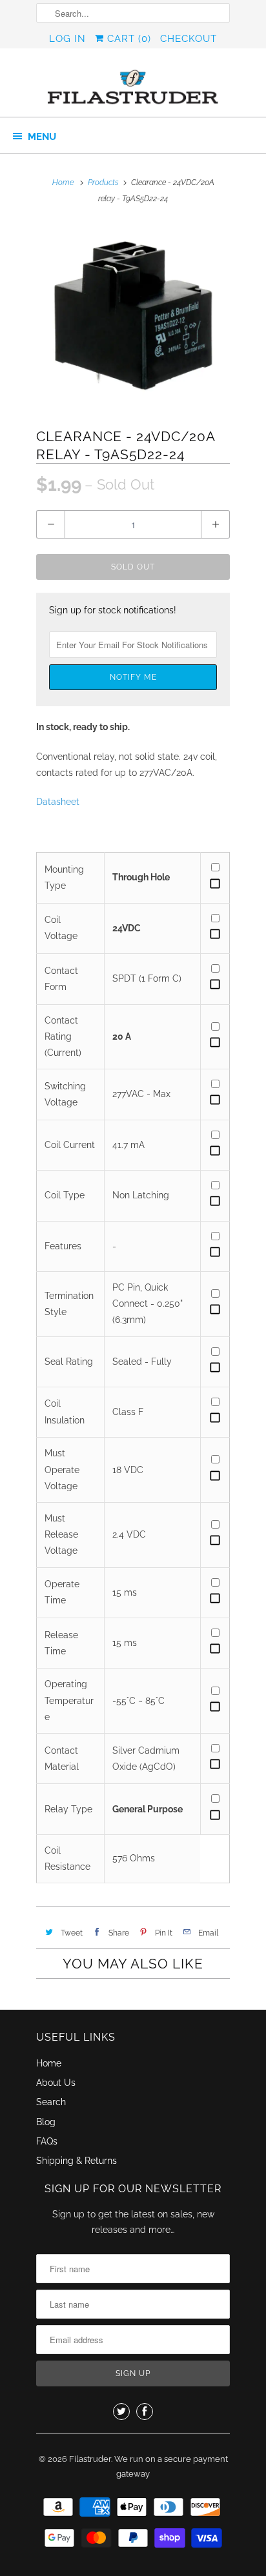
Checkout (189, 39)
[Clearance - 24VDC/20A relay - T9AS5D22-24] (133, 316)
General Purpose (148, 1809)
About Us (56, 2083)
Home (49, 2063)
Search (51, 2102)
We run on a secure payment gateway (171, 2467)
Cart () (128, 39)
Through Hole (141, 877)
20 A (122, 1036)
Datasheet (58, 802)
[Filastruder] (133, 87)
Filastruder (90, 2459)
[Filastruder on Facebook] (145, 2412)
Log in (67, 39)
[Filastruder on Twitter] (121, 2412)
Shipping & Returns (77, 2161)
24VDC (127, 928)
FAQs (47, 2141)
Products (103, 183)
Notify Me (133, 677)
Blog (46, 2122)
